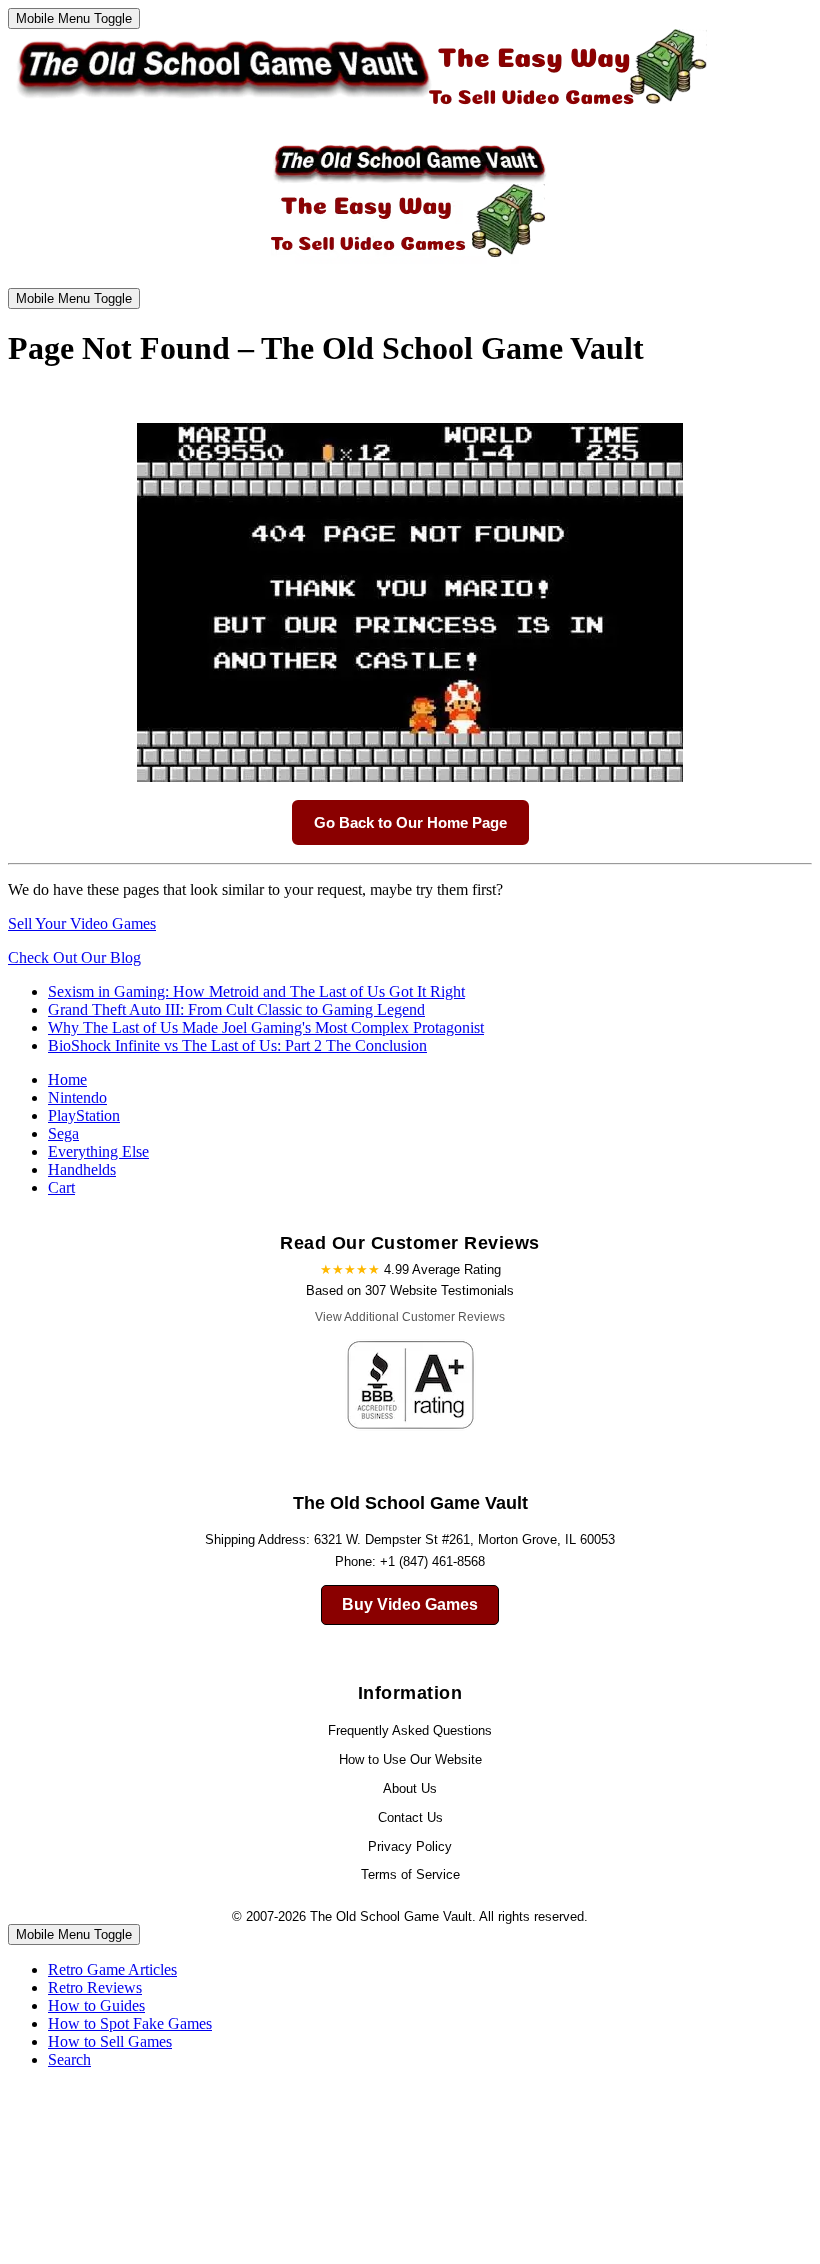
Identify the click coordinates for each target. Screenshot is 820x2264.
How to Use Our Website (410, 1759)
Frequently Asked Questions (410, 1730)
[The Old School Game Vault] (357, 110)
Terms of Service (410, 1874)
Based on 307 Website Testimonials (410, 1290)
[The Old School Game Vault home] (410, 262)
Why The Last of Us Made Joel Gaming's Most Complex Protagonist (266, 1027)
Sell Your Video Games (82, 923)
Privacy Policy (410, 1846)
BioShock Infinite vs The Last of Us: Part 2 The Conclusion (237, 1045)
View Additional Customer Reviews (410, 1317)
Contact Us (410, 1817)
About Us (410, 1788)
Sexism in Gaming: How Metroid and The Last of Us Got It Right (256, 991)
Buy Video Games (410, 1604)
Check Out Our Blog (74, 957)
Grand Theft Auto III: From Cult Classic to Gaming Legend (236, 1009)
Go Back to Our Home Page (410, 822)
